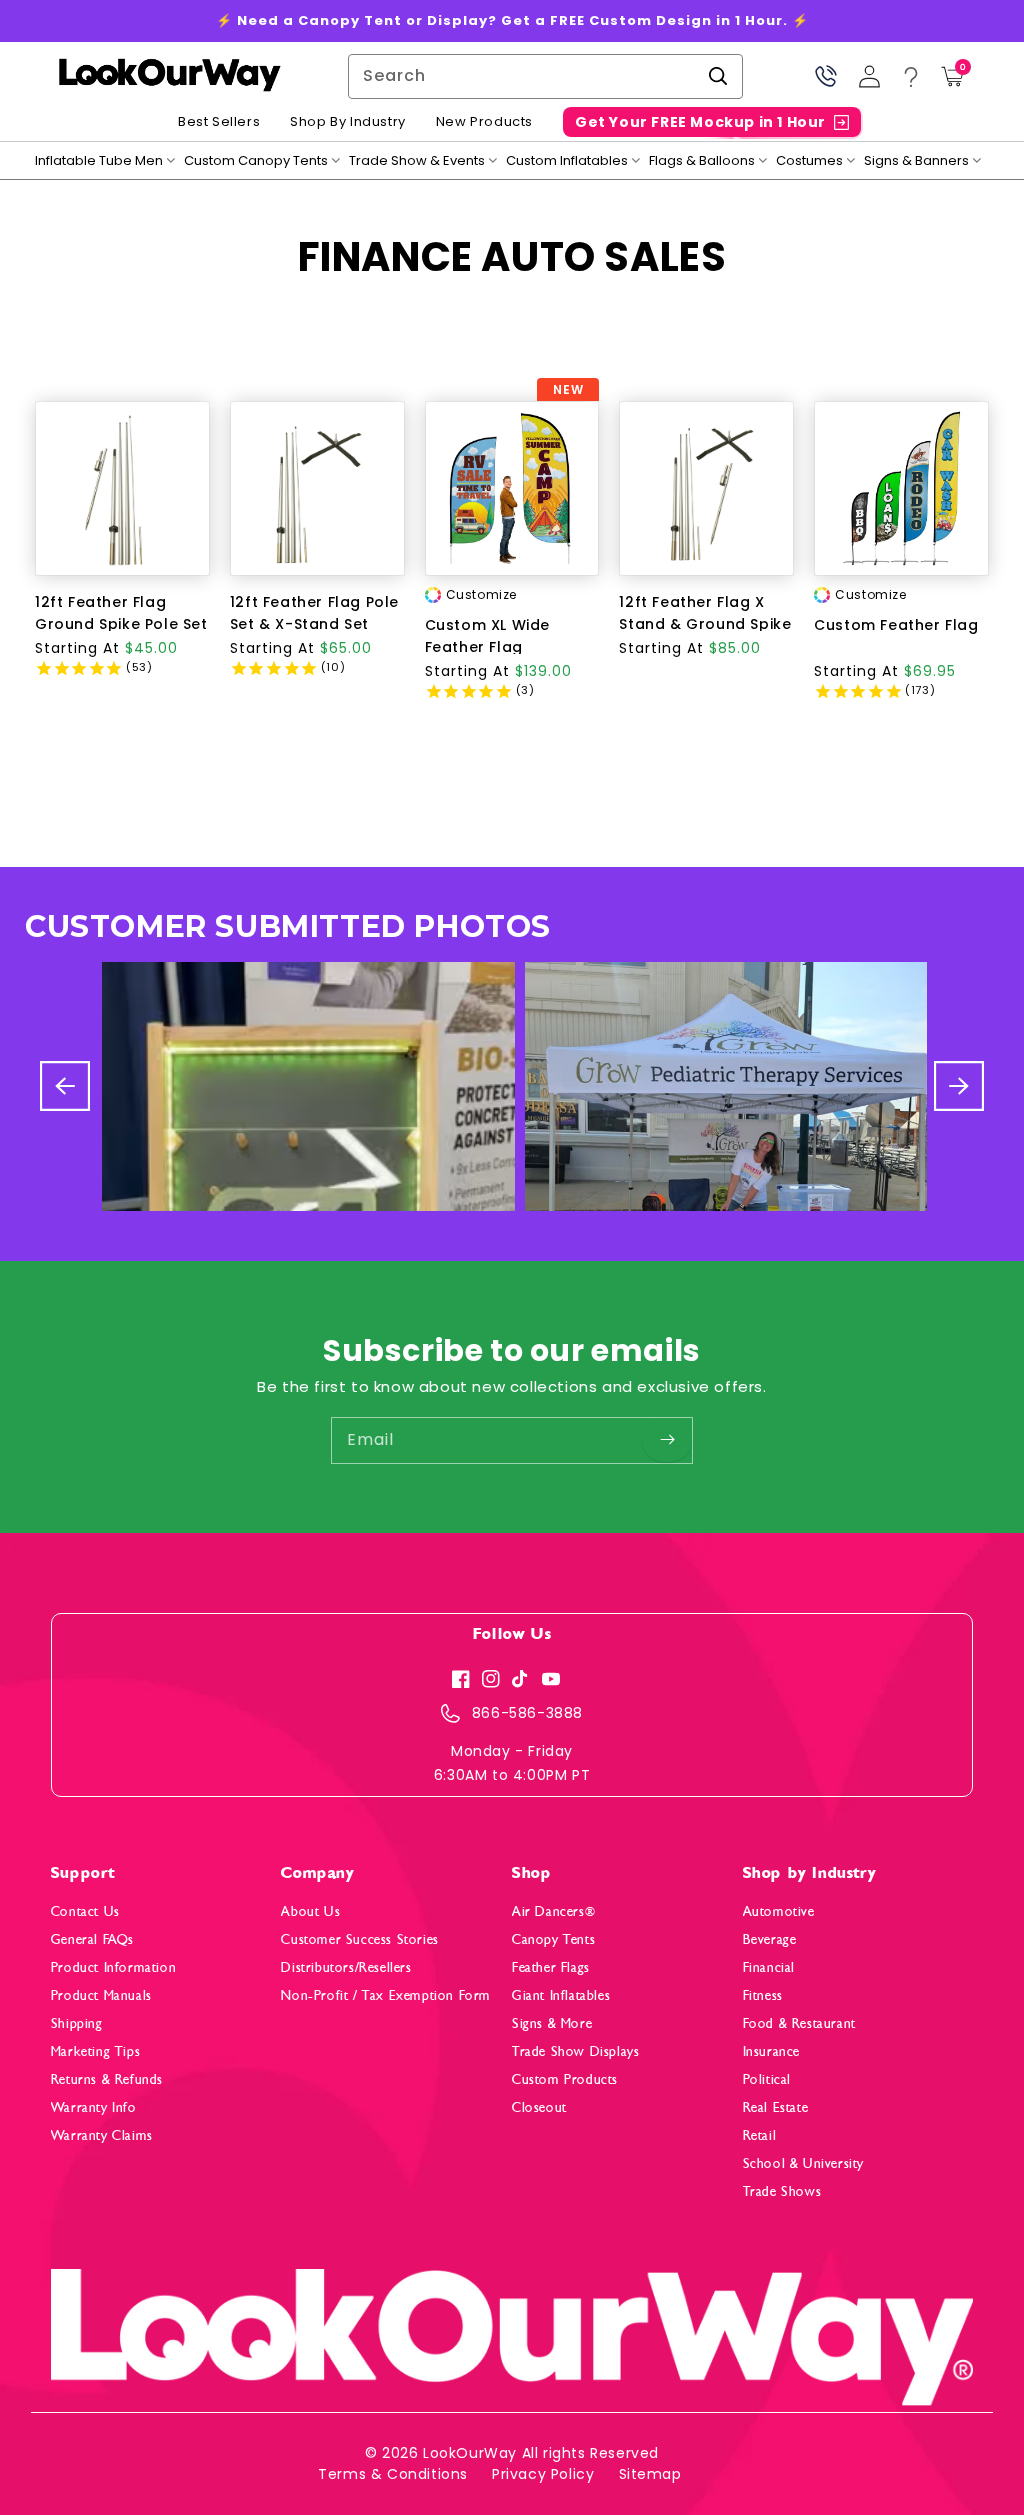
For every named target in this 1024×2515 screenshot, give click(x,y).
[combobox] (545, 76)
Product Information (113, 1967)
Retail (760, 2135)
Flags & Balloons (702, 161)
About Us (310, 1911)
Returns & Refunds (107, 2079)
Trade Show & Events (417, 161)
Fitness (763, 1995)
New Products (484, 122)
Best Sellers (219, 122)
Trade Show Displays (575, 2051)
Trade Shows (782, 2191)
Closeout (539, 2107)
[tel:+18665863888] (825, 76)
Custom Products (565, 2079)
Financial (769, 1967)
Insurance (771, 2051)
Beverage (770, 1939)
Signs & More (552, 2023)
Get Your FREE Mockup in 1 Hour (700, 122)
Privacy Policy (543, 2474)
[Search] (718, 76)
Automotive (779, 1911)
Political (767, 2079)
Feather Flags (551, 1967)
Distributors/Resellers (346, 1967)
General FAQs (92, 1939)
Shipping (77, 2023)
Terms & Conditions (393, 2474)
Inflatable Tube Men (99, 161)
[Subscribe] (667, 1440)
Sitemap (650, 2474)
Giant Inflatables (561, 1995)
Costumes (809, 161)
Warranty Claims (102, 2135)
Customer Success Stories (359, 1939)
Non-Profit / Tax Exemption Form (386, 1995)
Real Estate (776, 2107)
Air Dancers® (553, 1911)
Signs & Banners (916, 161)
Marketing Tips (95, 2051)
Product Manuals (101, 1995)
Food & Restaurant (799, 2023)
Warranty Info (94, 2107)
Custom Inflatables (567, 161)
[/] (169, 76)
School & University (803, 2163)
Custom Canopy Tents (256, 161)
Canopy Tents (553, 1939)
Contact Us (85, 1911)
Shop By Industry (348, 122)
